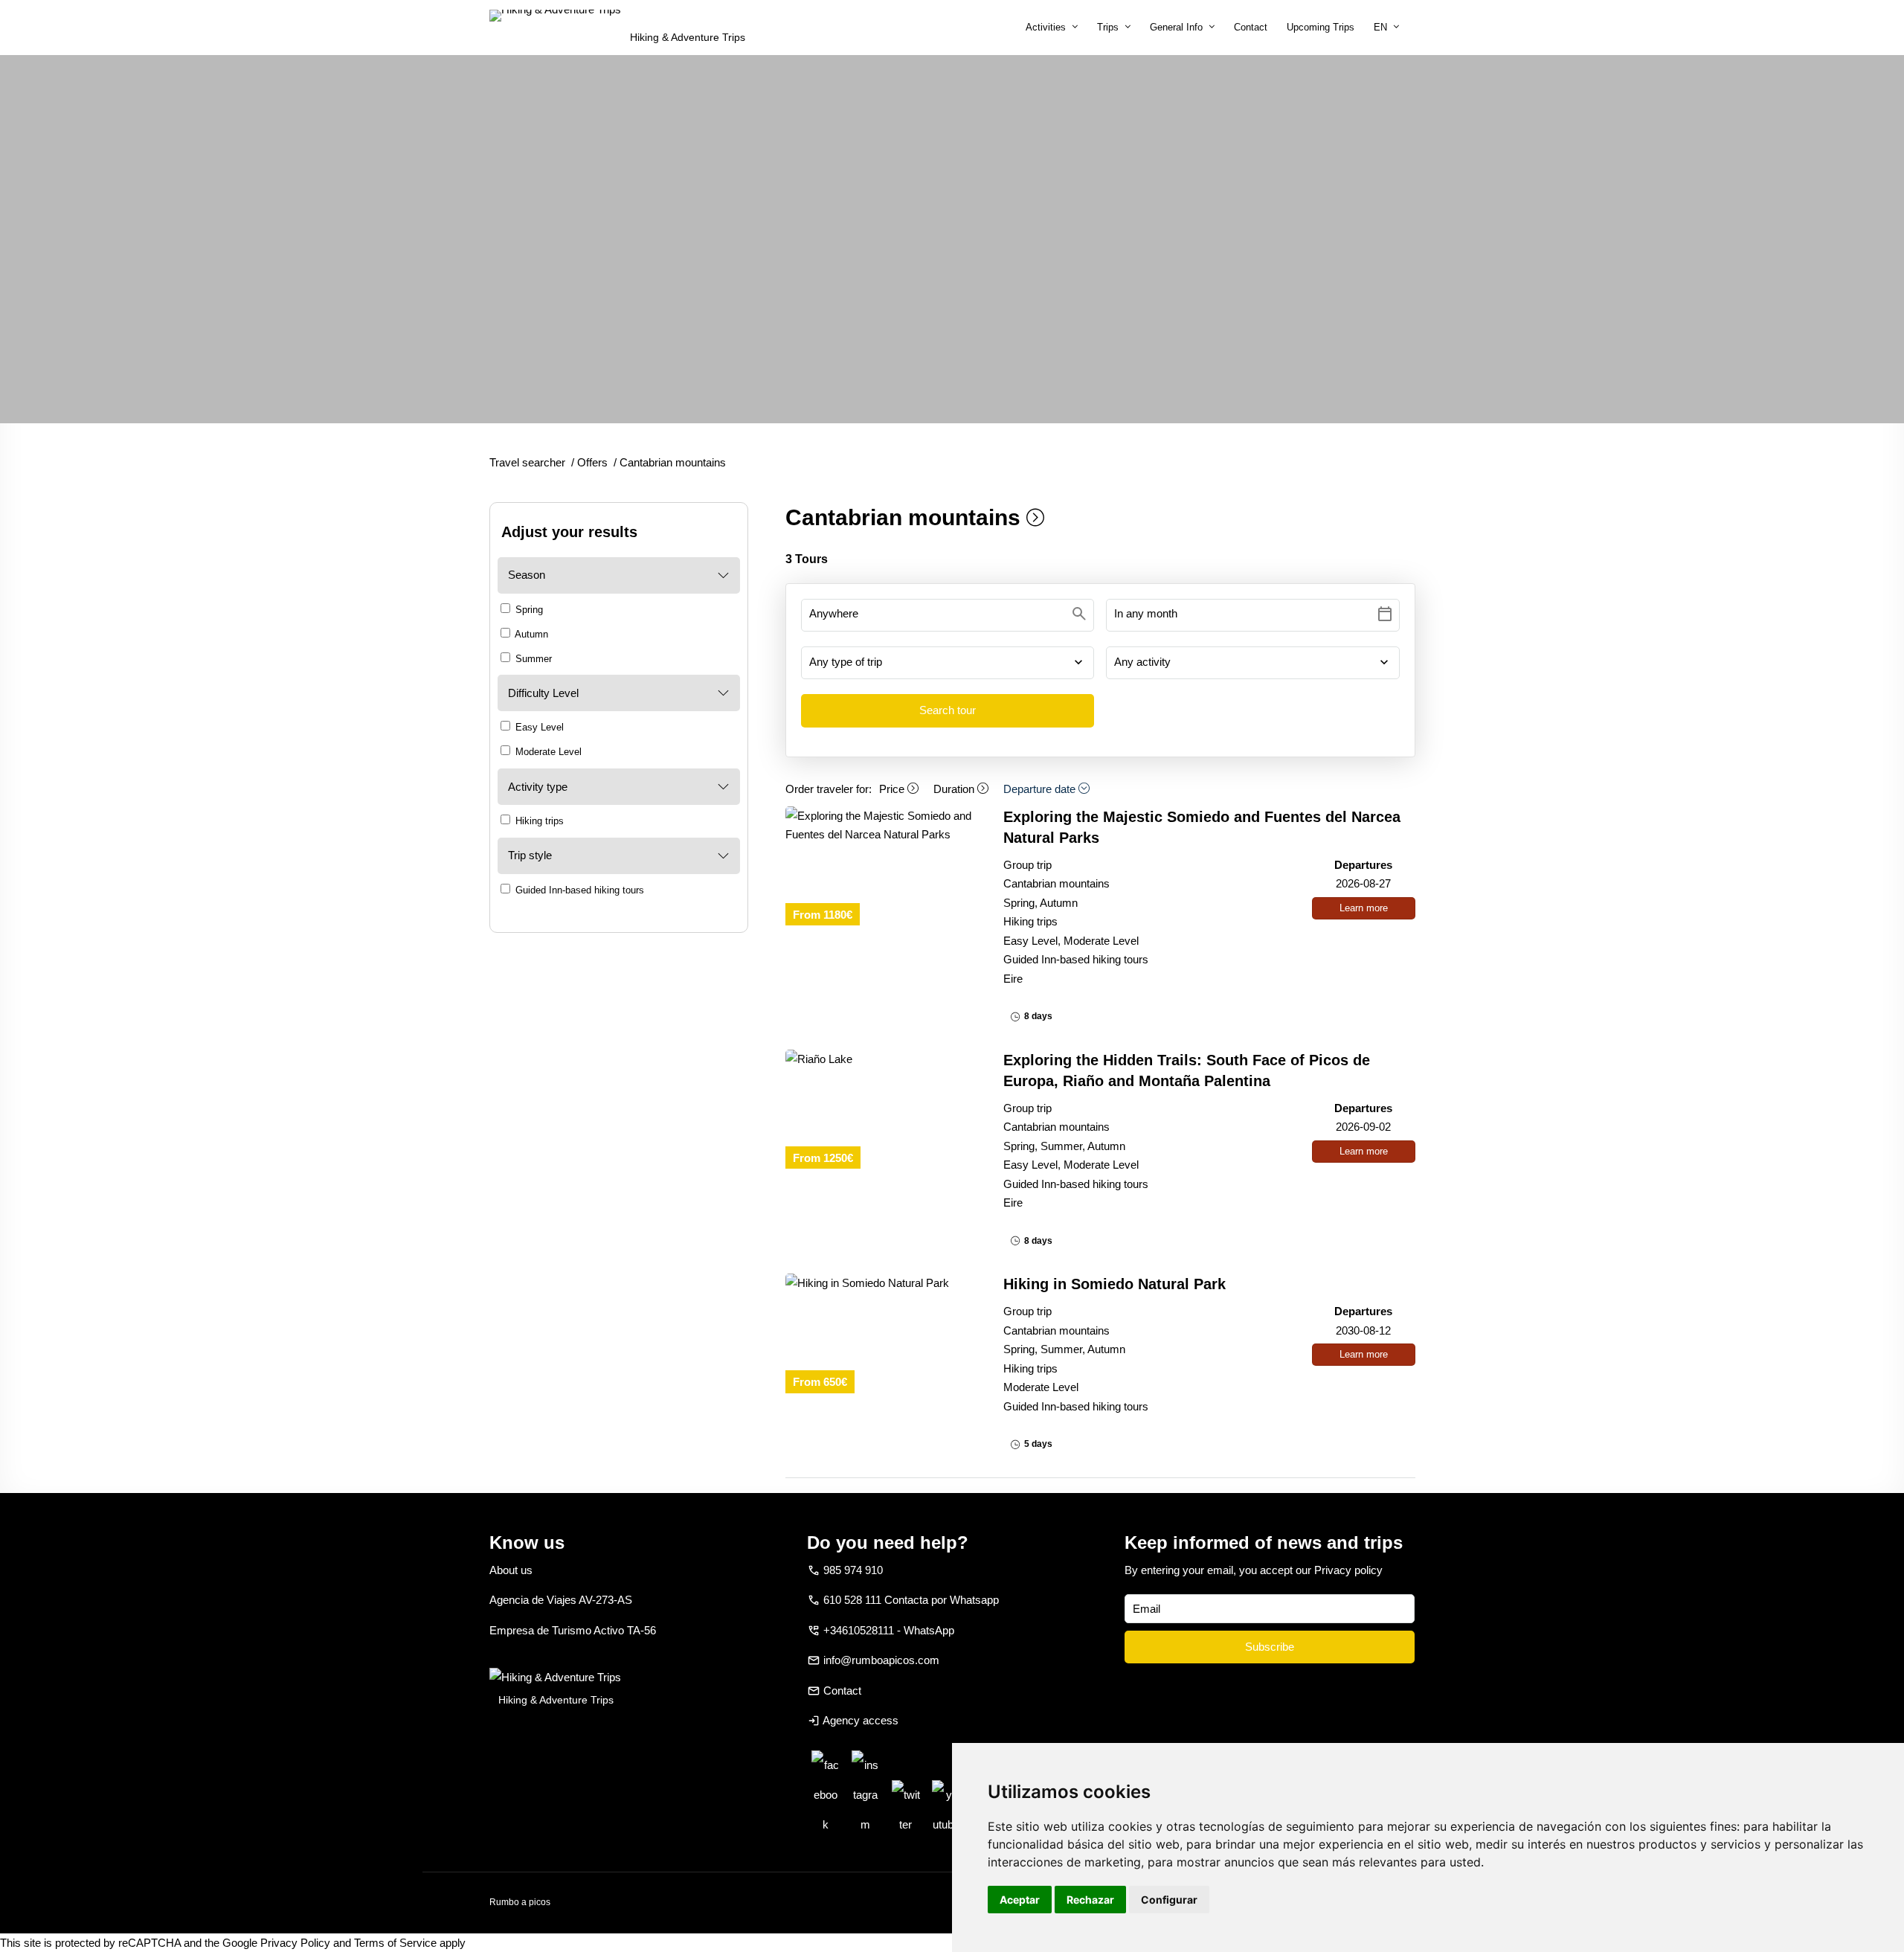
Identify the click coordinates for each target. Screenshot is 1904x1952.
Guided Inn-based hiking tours (578, 890)
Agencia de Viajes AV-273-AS (561, 1600)
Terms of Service (395, 1943)
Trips (1108, 27)
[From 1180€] (882, 825)
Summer (532, 659)
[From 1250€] (882, 1059)
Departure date (1041, 789)
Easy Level (538, 727)
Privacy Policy (295, 1943)
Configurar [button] (1169, 1900)
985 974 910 (853, 1570)
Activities (1046, 27)
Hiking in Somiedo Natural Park (1115, 1284)
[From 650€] (882, 1283)
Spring (528, 610)
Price (893, 789)
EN (1380, 27)
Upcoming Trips (1321, 27)
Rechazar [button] (1090, 1900)
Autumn (530, 634)
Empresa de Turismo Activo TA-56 (573, 1630)
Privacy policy (1348, 1570)
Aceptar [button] (1020, 1900)
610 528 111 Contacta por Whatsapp (911, 1600)
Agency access (861, 1720)
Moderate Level (547, 752)
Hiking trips (538, 821)
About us (511, 1570)
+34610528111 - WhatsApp (889, 1630)
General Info (1176, 27)
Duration (955, 789)
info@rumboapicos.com (881, 1660)
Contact (1251, 27)
